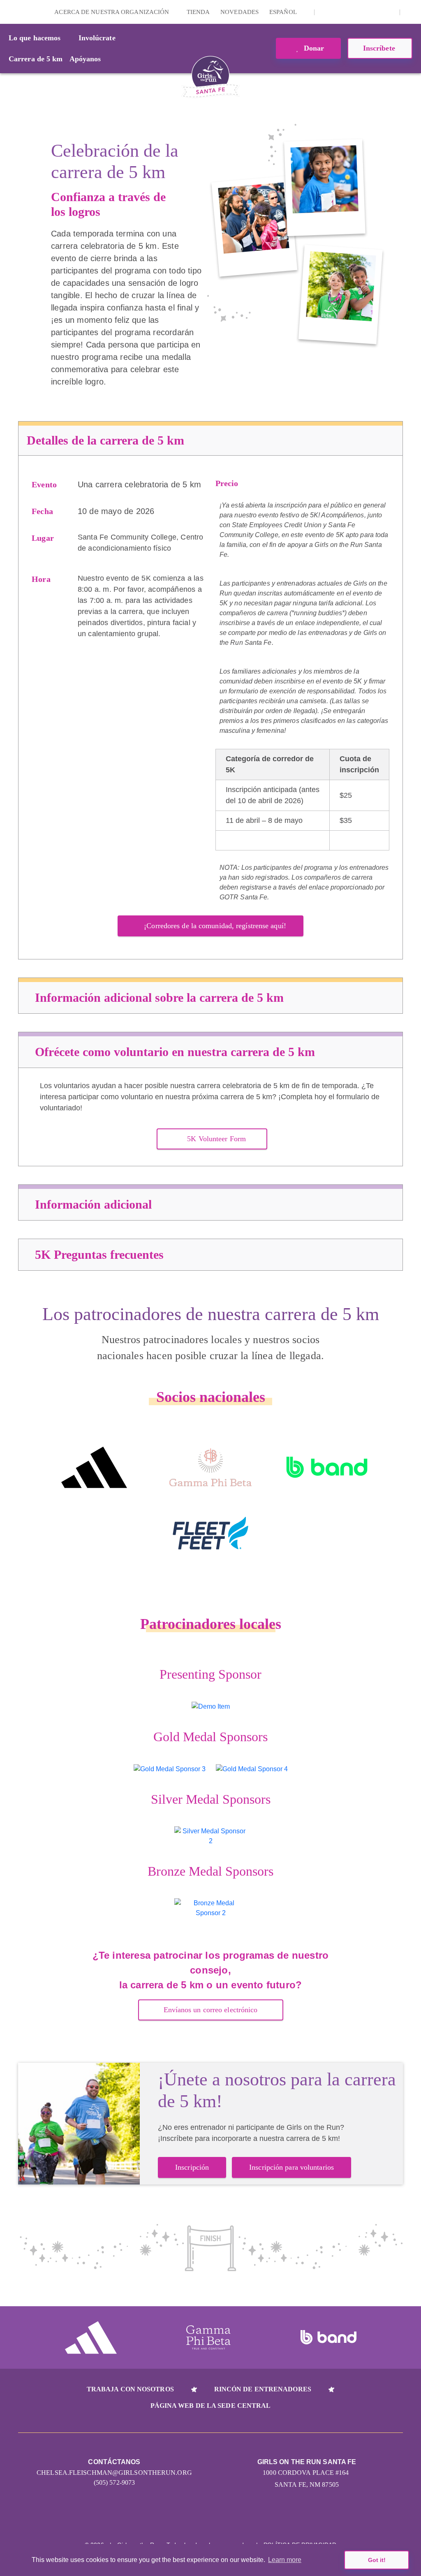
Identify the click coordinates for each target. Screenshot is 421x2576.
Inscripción (192, 2167)
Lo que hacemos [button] (35, 38)
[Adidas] (94, 1467)
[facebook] (389, 12)
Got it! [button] (377, 2560)
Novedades (239, 12)
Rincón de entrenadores (263, 2389)
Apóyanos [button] (85, 59)
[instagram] (325, 12)
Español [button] (284, 12)
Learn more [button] (285, 2560)
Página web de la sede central (211, 2406)
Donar (313, 48)
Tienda (198, 12)
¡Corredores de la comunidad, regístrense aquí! (215, 926)
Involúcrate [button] (97, 38)
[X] (351, 12)
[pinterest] (376, 12)
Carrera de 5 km (36, 59)
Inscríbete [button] (380, 48)
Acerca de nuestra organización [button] (112, 12)
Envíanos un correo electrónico (211, 2010)
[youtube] (363, 12)
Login (8, 12)
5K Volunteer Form (216, 1139)
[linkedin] (338, 12)
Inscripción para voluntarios (291, 2167)
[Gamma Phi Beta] (210, 1467)
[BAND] (327, 1467)
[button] (411, 12)
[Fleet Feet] (210, 1533)
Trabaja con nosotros (130, 2389)
